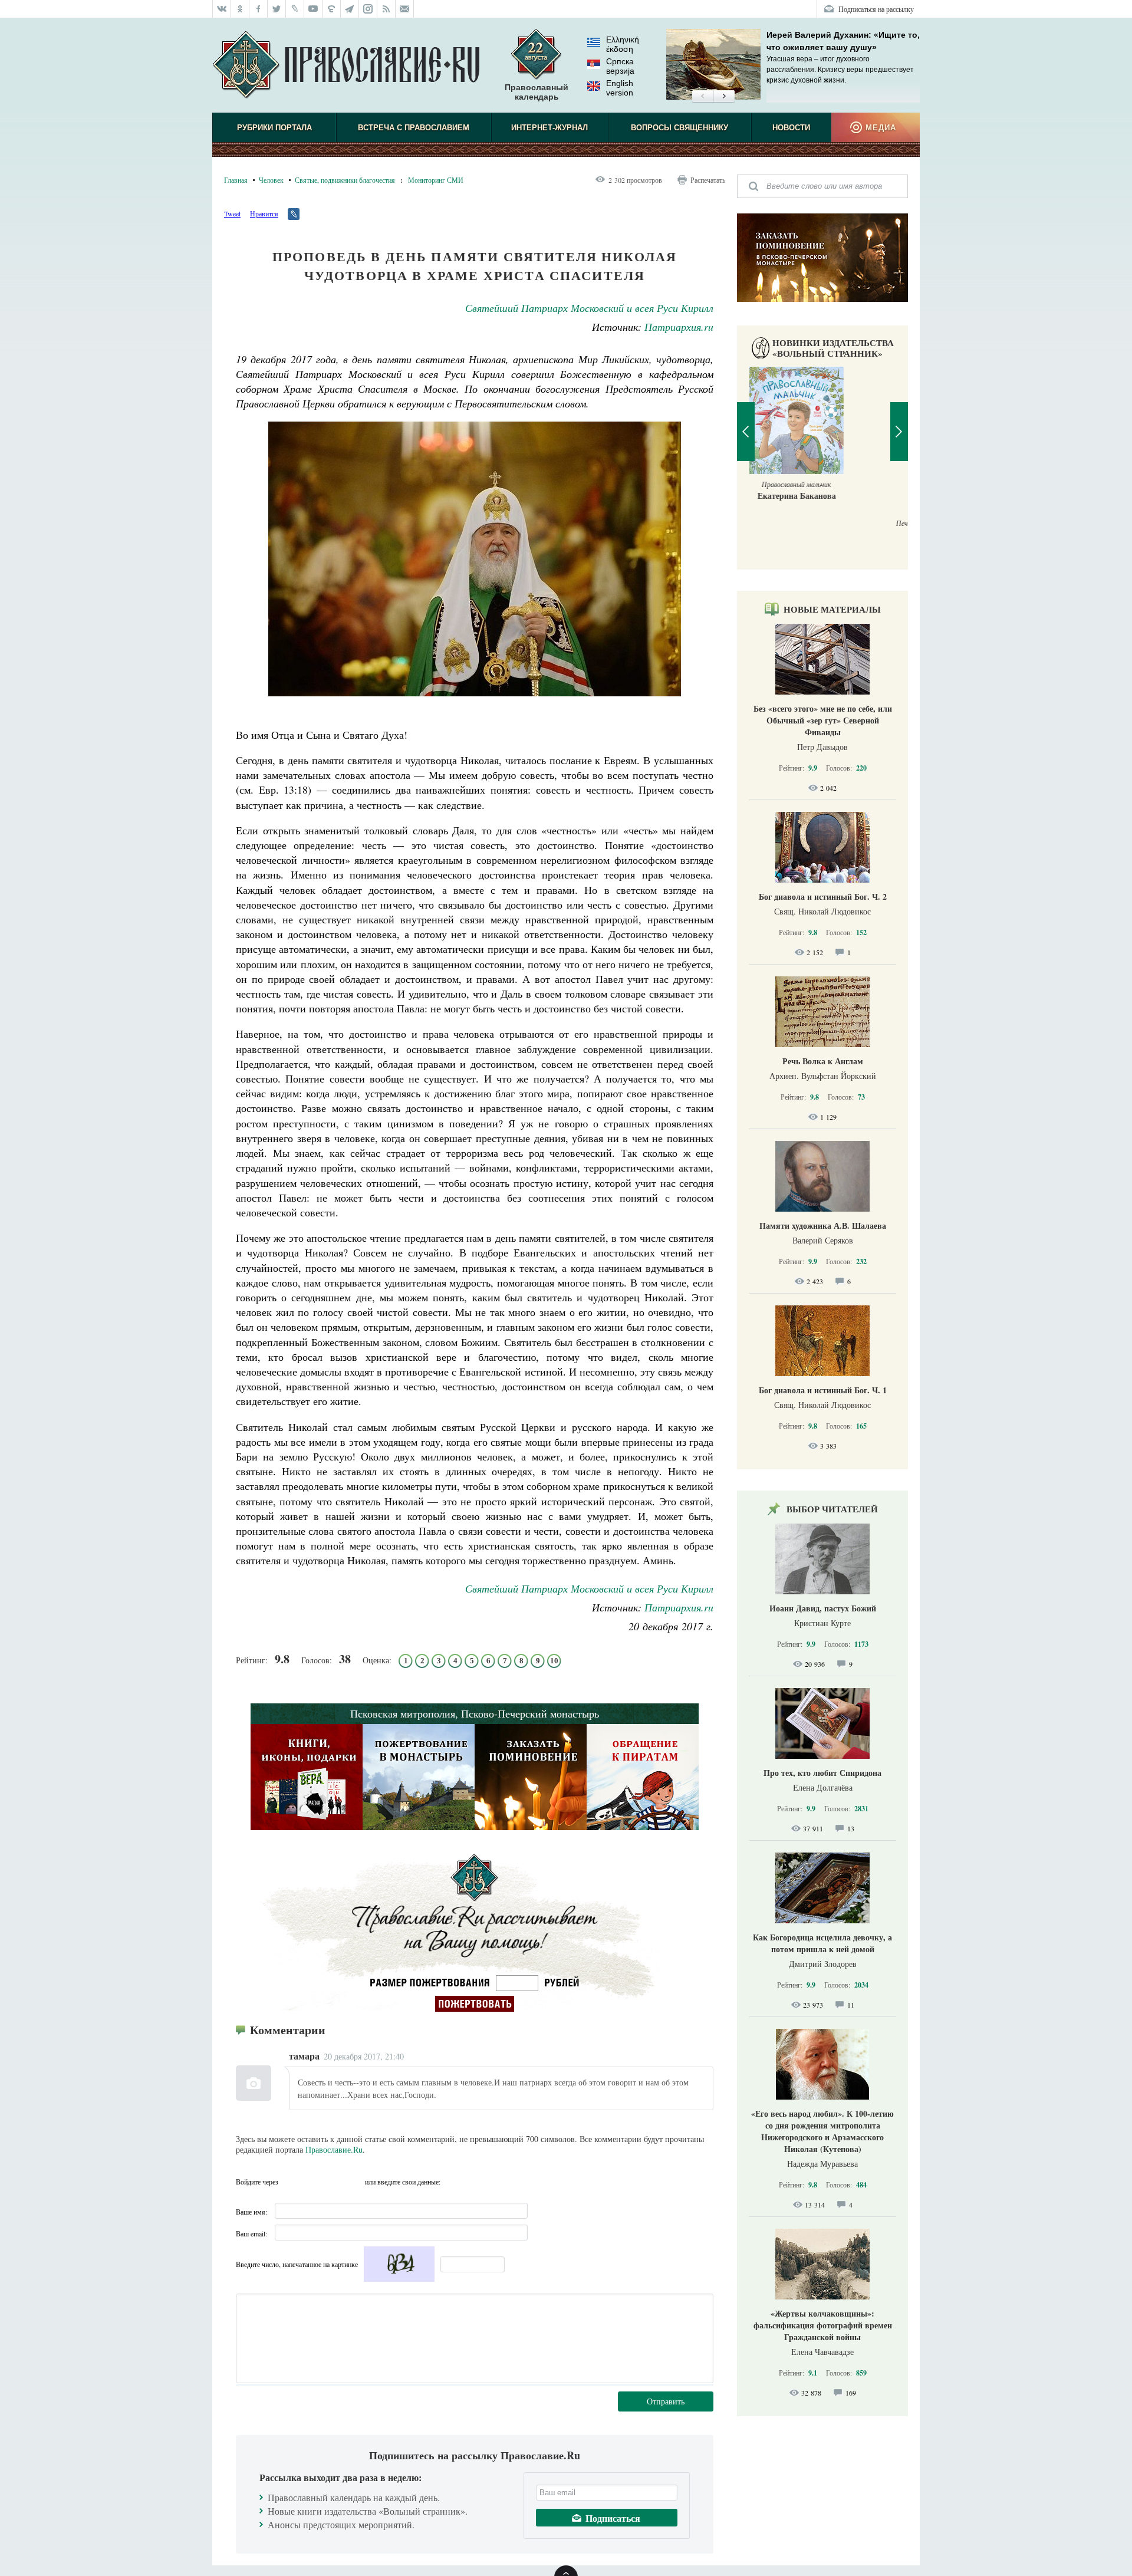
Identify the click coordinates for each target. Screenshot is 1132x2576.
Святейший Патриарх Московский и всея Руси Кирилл (589, 308)
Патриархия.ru (679, 327)
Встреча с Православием (414, 128)
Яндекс (333, 2182)
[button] (702, 97)
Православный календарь (537, 92)
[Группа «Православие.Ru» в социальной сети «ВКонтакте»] (222, 9)
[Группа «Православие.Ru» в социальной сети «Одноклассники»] (240, 9)
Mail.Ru (354, 2182)
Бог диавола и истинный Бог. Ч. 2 (823, 896)
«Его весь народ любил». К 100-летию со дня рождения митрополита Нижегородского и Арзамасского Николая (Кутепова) (822, 2131)
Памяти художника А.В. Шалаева (823, 1226)
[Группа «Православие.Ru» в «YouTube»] (313, 9)
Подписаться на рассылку (876, 9)
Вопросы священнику (679, 128)
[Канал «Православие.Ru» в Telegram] (350, 9)
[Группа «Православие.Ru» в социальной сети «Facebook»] (259, 9)
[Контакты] (405, 9)
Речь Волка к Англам (823, 1061)
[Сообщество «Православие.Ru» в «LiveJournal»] (295, 9)
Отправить (666, 2401)
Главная (236, 180)
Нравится (264, 213)
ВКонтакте (312, 2182)
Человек (271, 180)
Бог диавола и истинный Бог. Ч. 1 (823, 1390)
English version (620, 88)
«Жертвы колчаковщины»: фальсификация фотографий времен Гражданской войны (823, 2325)
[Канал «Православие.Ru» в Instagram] (368, 9)
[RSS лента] (386, 9)
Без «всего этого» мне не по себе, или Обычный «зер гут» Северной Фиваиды (823, 720)
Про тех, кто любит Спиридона (822, 1773)
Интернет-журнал (549, 128)
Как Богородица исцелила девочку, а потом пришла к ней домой (822, 1943)
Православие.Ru (334, 2149)
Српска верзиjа (620, 66)
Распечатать (708, 180)
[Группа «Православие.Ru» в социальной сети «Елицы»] (332, 9)
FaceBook (291, 2182)
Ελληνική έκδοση (623, 44)
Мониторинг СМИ (436, 180)
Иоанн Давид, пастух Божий (823, 1608)
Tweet (232, 213)
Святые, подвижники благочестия (345, 180)
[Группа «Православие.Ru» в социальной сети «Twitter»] (277, 9)
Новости (791, 128)
